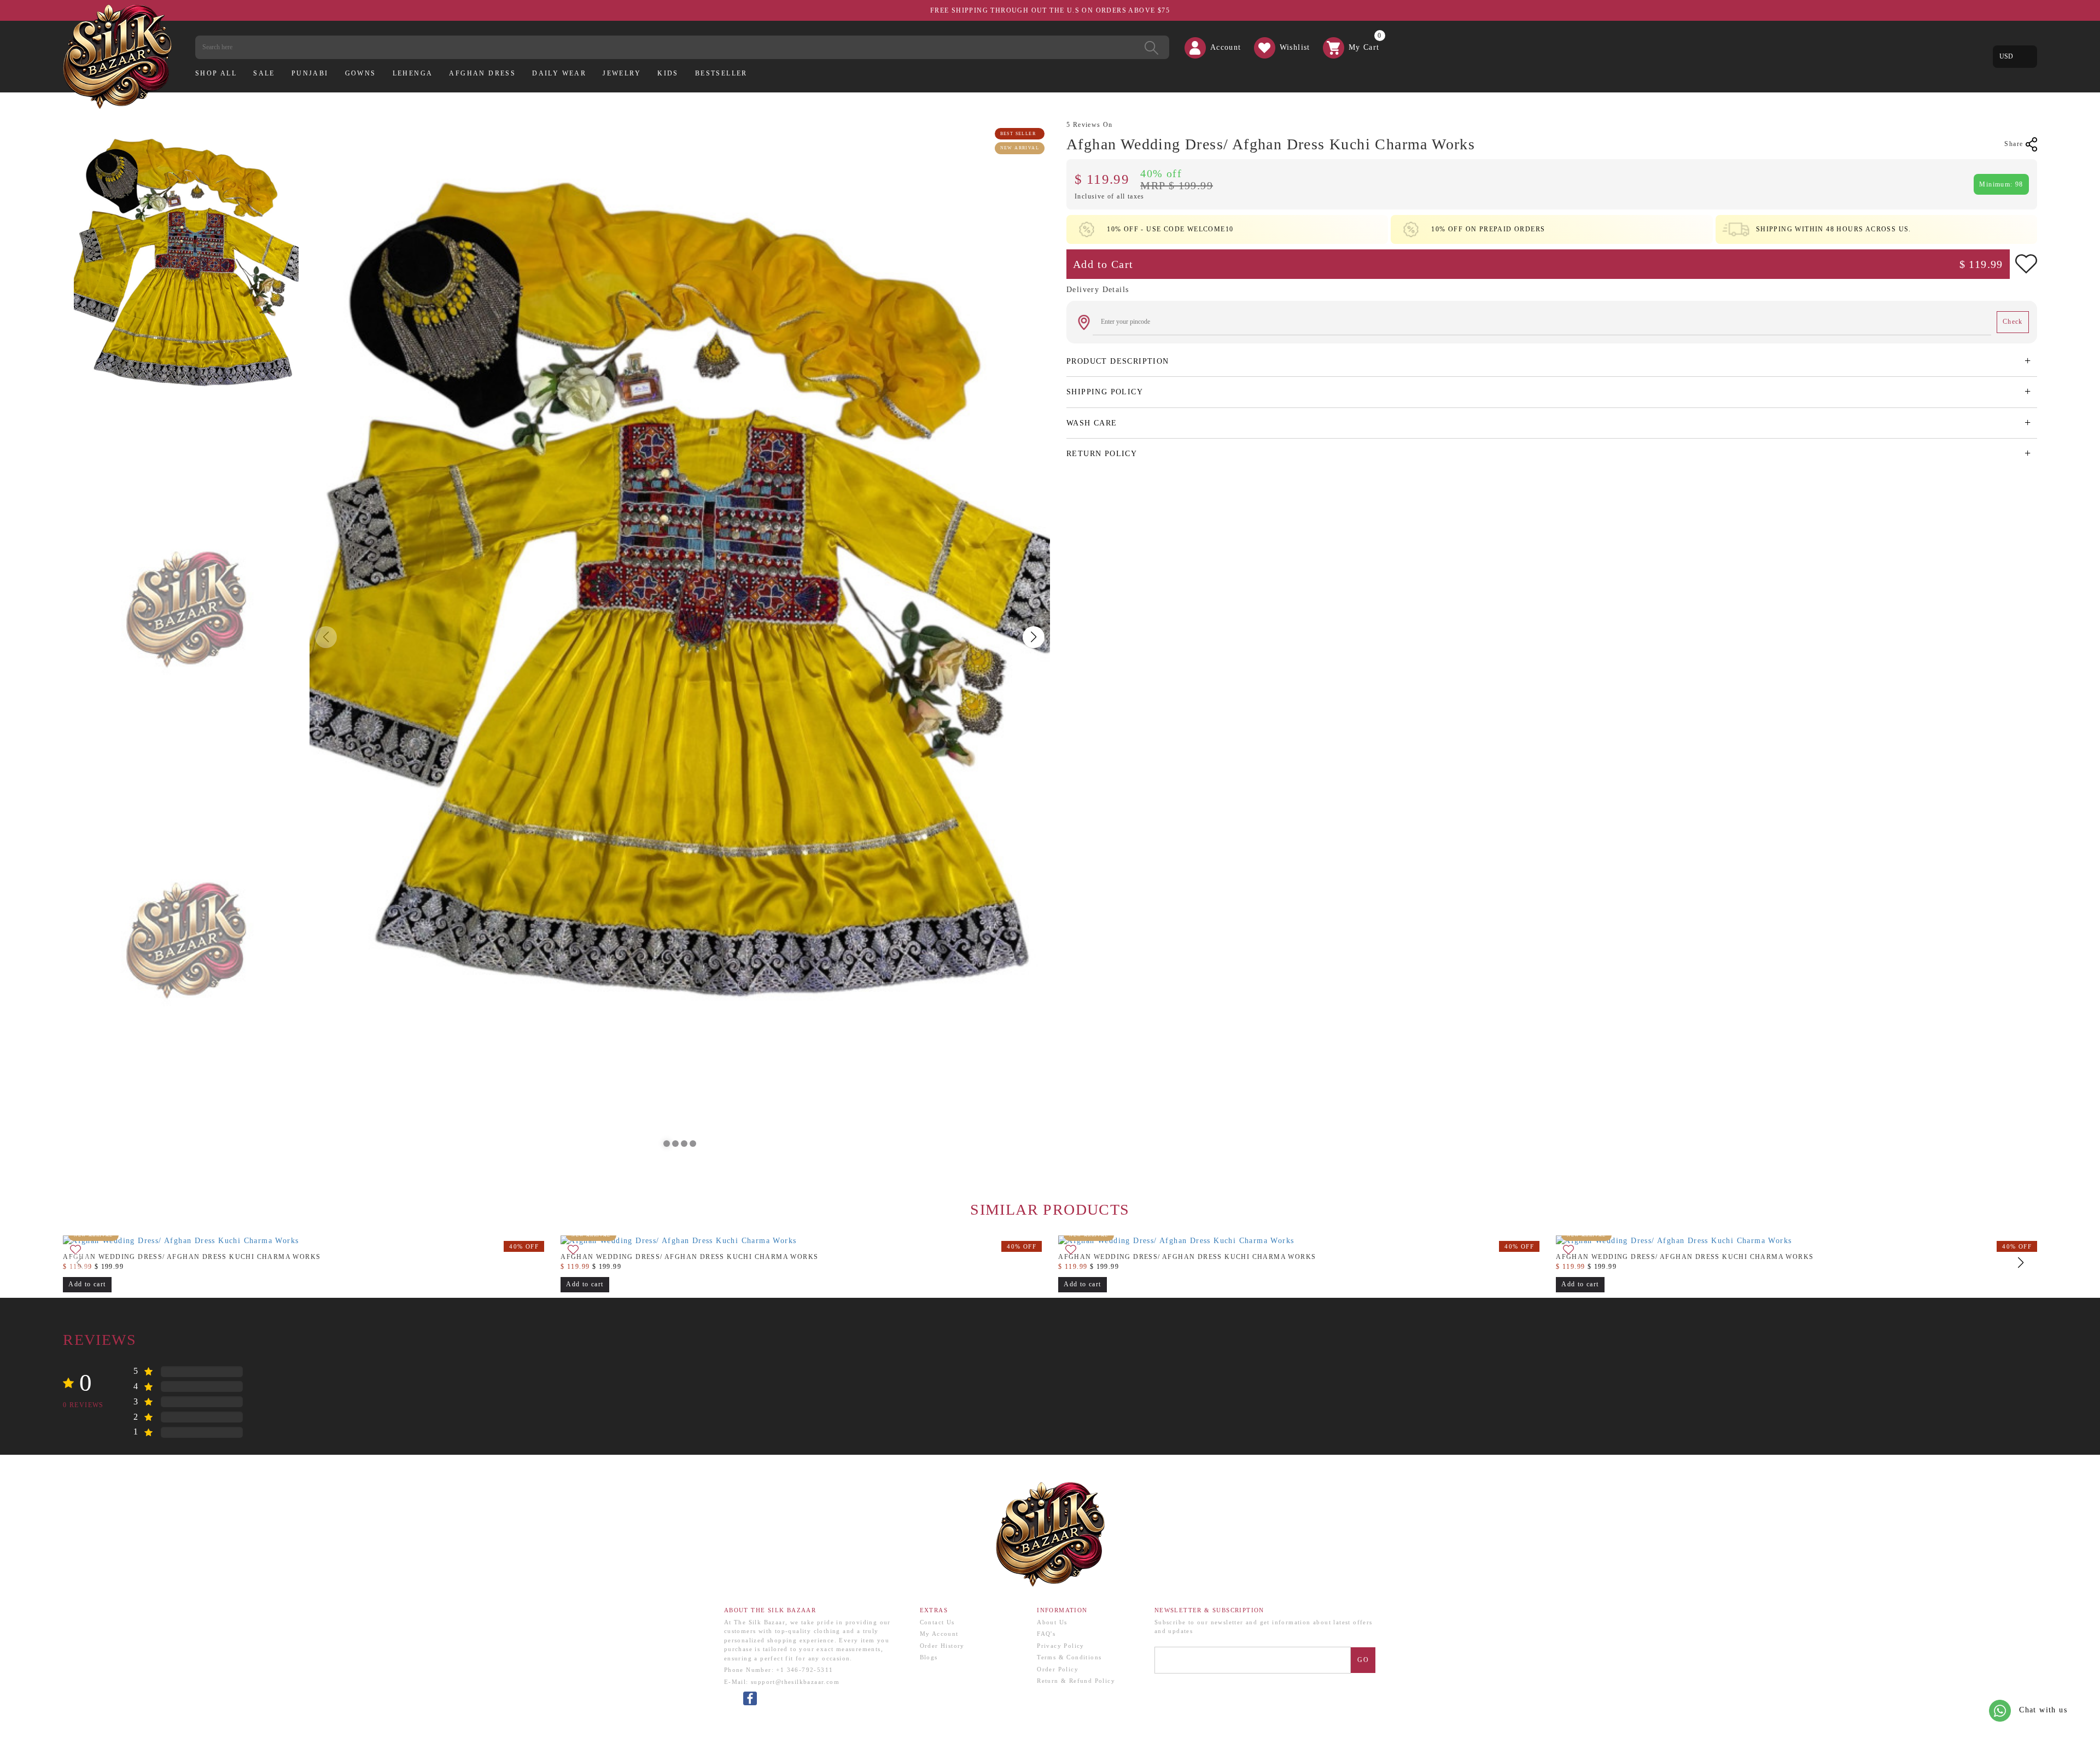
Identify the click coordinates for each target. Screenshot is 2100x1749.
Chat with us (2042, 1710)
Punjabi (310, 73)
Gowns (361, 73)
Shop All (216, 73)
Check (2013, 322)
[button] (667, 1144)
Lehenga (413, 73)
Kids (668, 73)
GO (1363, 1660)
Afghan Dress (482, 73)
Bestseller (721, 73)
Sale (264, 73)
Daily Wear (559, 73)
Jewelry (622, 73)
